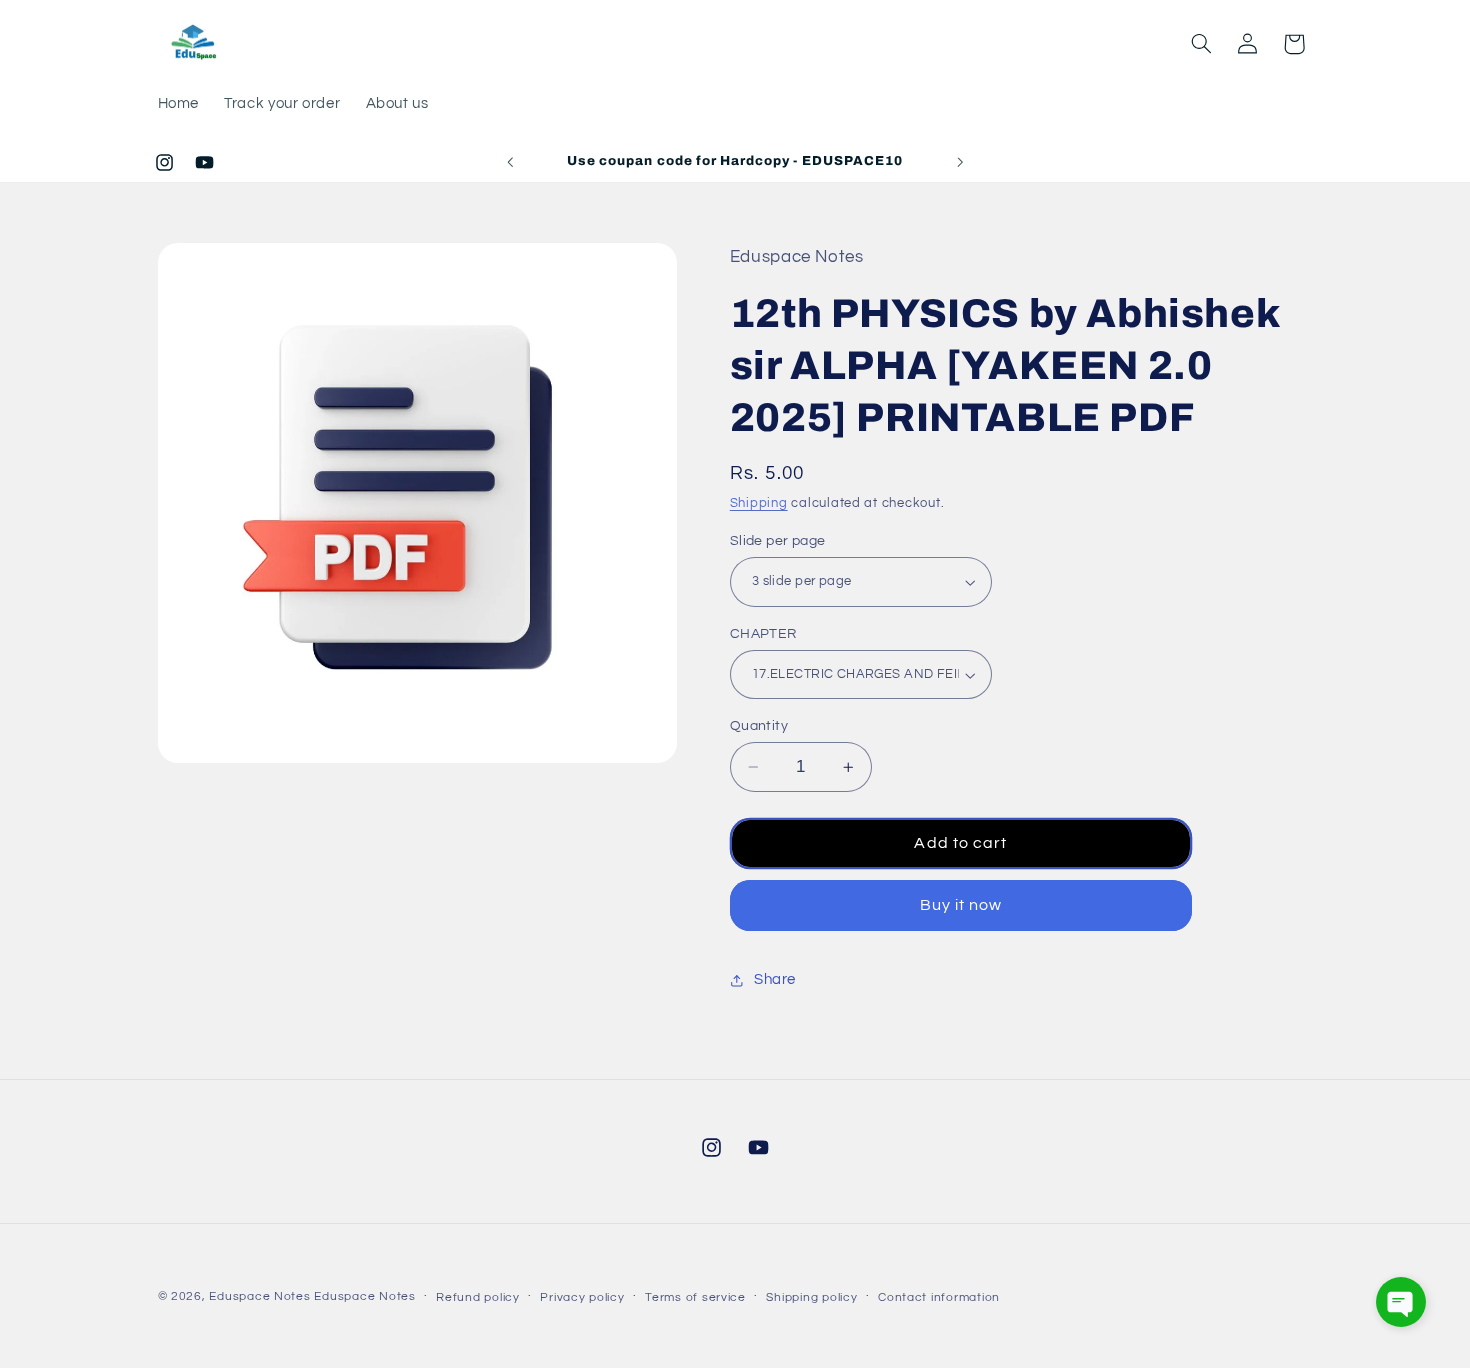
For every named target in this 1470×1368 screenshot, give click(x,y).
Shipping (759, 504)
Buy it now (961, 905)
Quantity (759, 726)
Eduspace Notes (259, 1296)
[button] (1201, 44)
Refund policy (478, 1297)
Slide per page (778, 541)
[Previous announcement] (510, 162)
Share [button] (775, 980)
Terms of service (695, 1297)
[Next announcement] (960, 162)
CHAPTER (763, 634)
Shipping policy (811, 1297)
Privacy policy (582, 1297)
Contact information (939, 1297)
